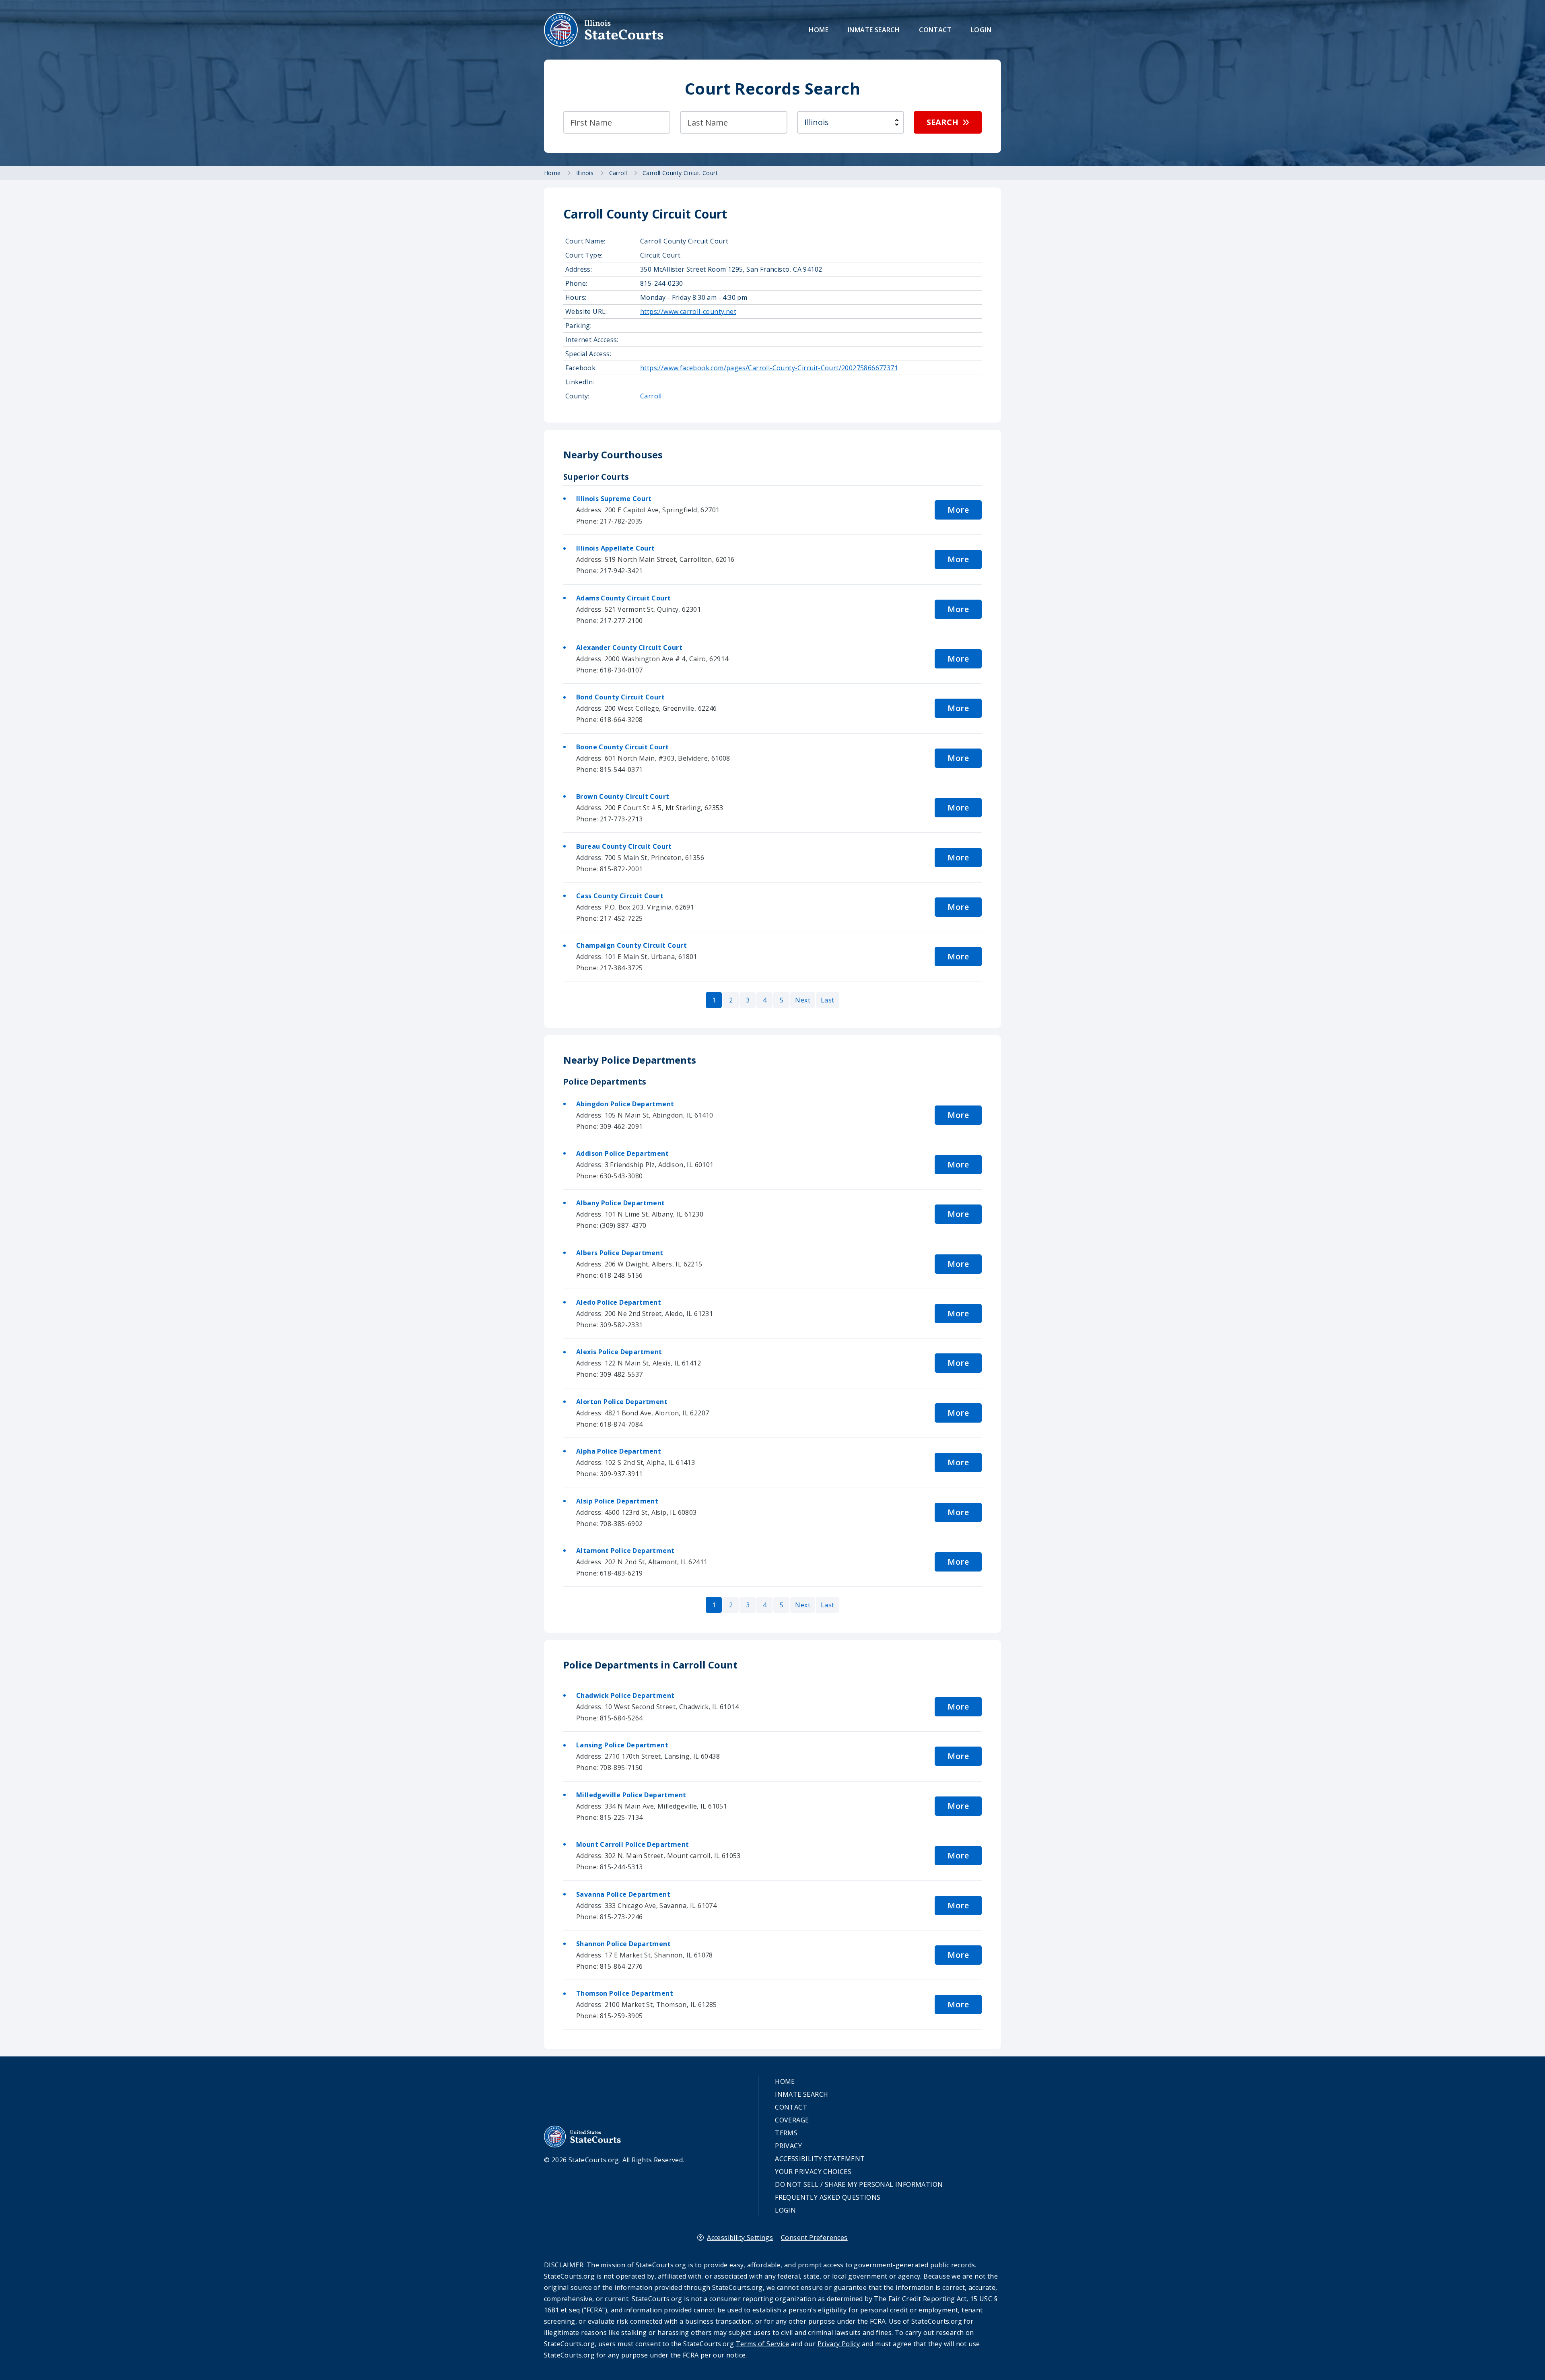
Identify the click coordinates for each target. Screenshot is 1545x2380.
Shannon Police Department (623, 1944)
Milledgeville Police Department (631, 1795)
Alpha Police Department (619, 1451)
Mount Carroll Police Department (632, 1844)
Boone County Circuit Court (622, 747)
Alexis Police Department (619, 1352)
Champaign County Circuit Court (631, 945)
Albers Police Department (620, 1253)
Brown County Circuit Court (623, 796)
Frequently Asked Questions (828, 2197)
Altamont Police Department (625, 1551)
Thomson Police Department (625, 1993)
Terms (786, 2133)
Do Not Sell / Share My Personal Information (859, 2184)
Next (803, 1000)
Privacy (788, 2146)
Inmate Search (874, 30)
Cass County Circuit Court (620, 896)
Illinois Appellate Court (616, 548)
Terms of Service (762, 2344)
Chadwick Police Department (625, 1695)
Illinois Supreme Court (614, 499)
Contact (935, 30)
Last (828, 1000)
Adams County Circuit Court (623, 598)
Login (981, 30)
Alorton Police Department (622, 1402)
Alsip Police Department (617, 1501)
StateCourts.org (604, 30)
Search (942, 122)
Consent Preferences (814, 2238)
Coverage (792, 2120)
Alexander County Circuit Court (629, 648)
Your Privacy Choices (813, 2172)
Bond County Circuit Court (620, 697)
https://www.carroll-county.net (688, 311)
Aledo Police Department (619, 1302)
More (958, 510)
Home (819, 30)
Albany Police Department (621, 1203)
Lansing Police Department (622, 1745)
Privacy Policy (839, 2344)
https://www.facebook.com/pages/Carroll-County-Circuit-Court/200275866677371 (769, 368)
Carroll (651, 396)
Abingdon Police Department (625, 1104)
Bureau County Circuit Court (624, 846)
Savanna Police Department (623, 1894)
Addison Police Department (622, 1153)
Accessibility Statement (820, 2159)
